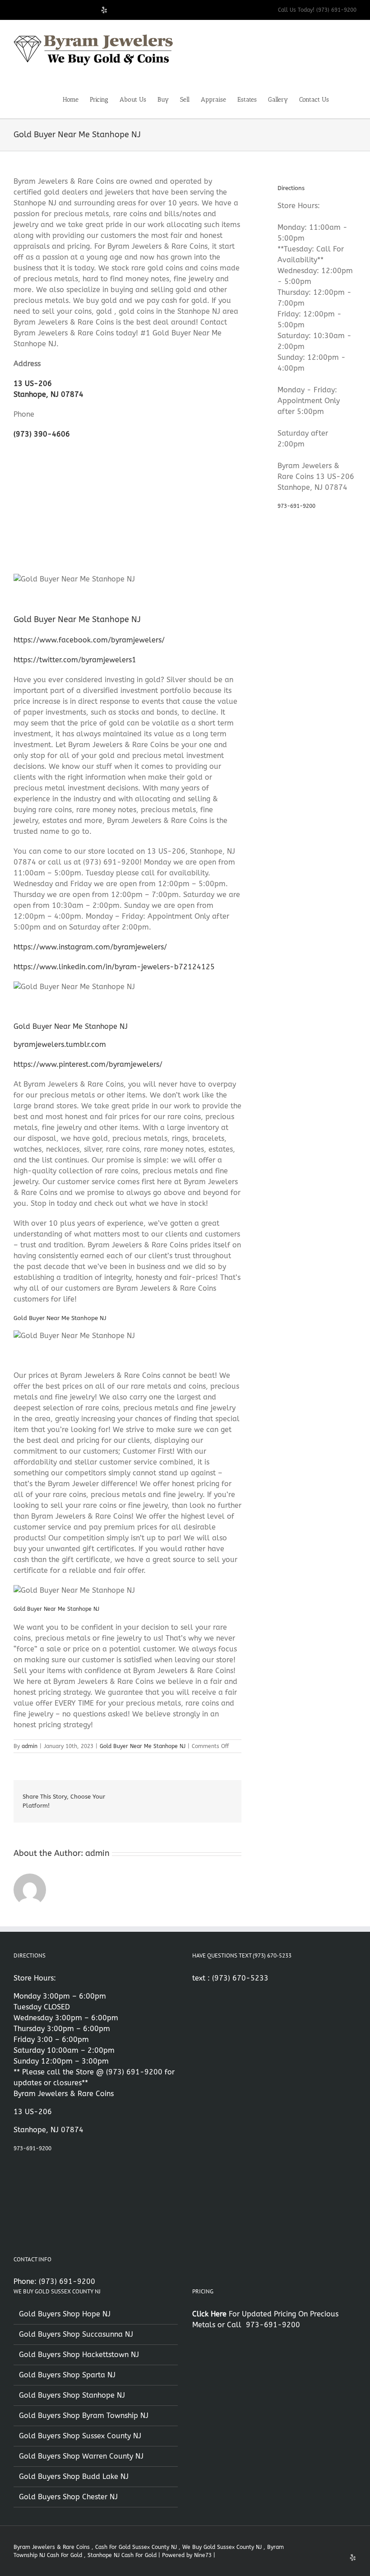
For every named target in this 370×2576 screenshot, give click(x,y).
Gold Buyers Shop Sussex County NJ (80, 2436)
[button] (343, 99)
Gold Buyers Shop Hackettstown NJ (79, 2355)
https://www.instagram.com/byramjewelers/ (90, 947)
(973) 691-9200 (134, 2072)
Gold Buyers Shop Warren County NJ (81, 2456)
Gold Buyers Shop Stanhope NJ (72, 2395)
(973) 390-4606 (42, 434)
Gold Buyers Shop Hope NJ (65, 2314)
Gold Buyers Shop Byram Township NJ (84, 2416)
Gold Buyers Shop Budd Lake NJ (74, 2476)
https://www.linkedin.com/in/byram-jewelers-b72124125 (114, 967)
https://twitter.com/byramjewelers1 (75, 660)
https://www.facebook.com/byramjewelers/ (89, 640)
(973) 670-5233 (240, 1978)
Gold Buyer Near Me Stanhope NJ (143, 1746)
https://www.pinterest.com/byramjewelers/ (88, 1064)
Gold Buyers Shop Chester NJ (68, 2497)
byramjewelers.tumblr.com (60, 1044)
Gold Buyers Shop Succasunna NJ (76, 2334)
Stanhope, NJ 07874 (49, 394)
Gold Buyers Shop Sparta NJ (67, 2375)
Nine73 (203, 2555)
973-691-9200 (296, 506)
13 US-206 (33, 384)
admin (30, 1746)
